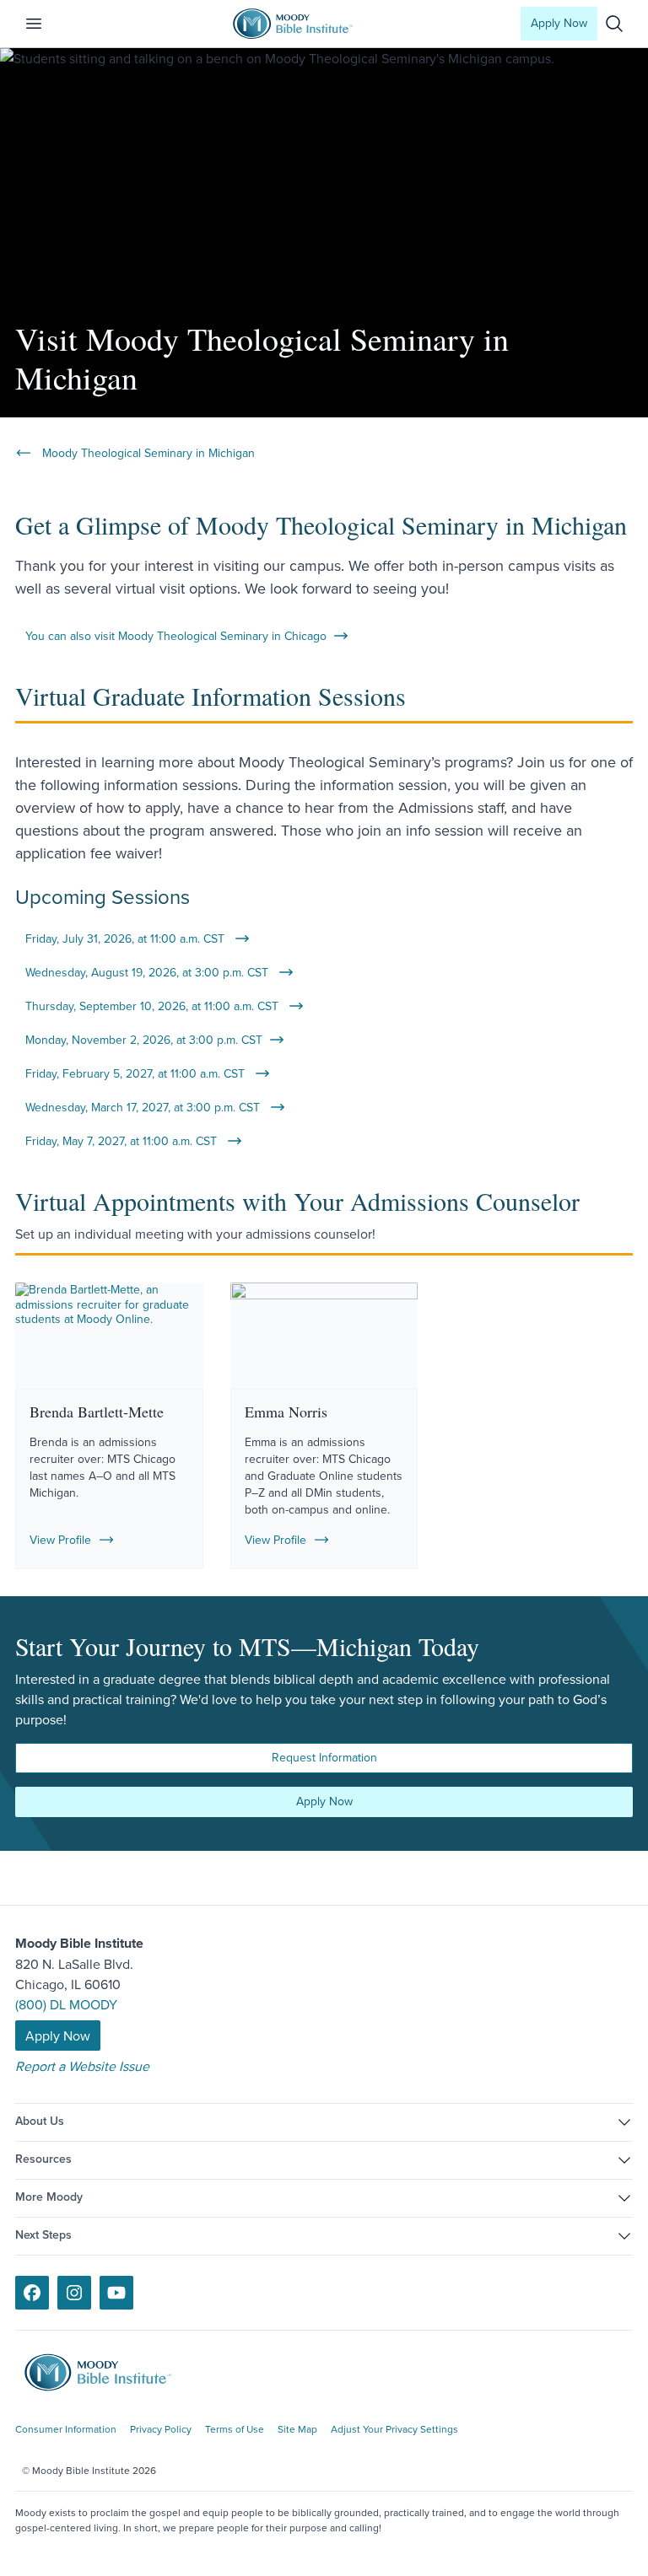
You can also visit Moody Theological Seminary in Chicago (176, 636)
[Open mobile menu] (44, 24)
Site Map (297, 2429)
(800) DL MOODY (66, 2004)
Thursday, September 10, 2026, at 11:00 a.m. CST (154, 1006)
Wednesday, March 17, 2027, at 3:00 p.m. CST (144, 1107)
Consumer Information (66, 2429)
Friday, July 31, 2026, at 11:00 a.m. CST (127, 938)
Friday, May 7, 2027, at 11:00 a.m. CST (123, 1141)
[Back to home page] (110, 2372)
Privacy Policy (161, 2429)
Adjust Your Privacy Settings (394, 2429)
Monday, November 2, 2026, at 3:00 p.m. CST (144, 1040)
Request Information (324, 1757)
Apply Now (559, 23)
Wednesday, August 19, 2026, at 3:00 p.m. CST (148, 972)
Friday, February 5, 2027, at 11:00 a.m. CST (137, 1073)
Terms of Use (235, 2429)
